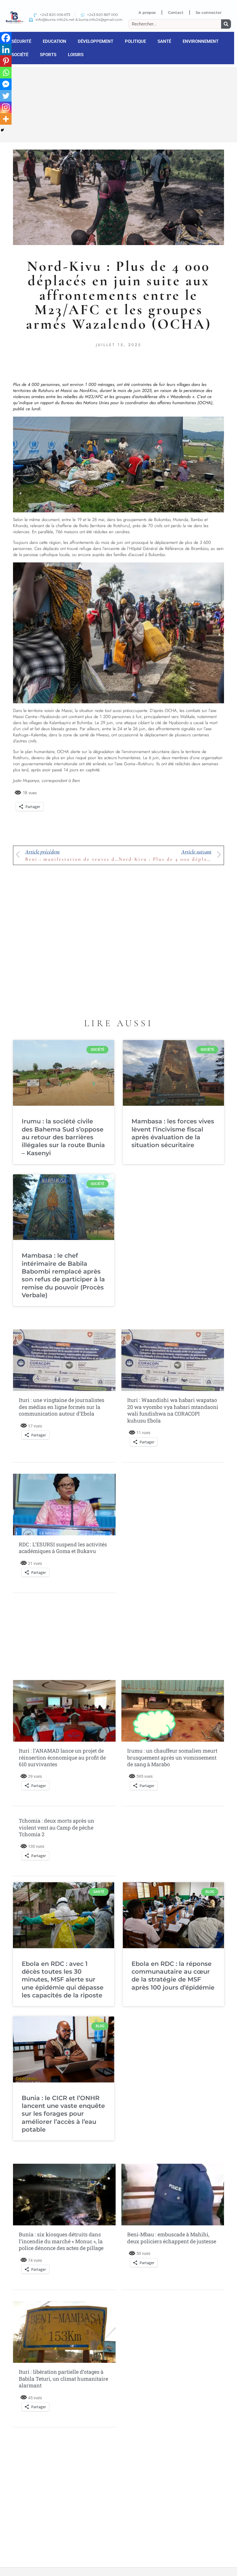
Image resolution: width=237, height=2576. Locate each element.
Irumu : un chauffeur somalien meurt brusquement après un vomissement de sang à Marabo (172, 1757)
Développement (96, 41)
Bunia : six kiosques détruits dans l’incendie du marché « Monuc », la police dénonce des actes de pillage (61, 2241)
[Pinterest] (6, 61)
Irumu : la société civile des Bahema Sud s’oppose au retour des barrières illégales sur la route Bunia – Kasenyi (63, 1137)
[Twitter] (6, 96)
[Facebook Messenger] (6, 84)
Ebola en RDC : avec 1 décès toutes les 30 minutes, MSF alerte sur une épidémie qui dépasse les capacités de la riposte (63, 1979)
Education (54, 41)
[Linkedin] (6, 49)
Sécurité (21, 41)
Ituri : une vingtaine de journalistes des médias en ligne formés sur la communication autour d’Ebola (62, 1407)
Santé (164, 41)
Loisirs (76, 55)
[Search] (226, 24)
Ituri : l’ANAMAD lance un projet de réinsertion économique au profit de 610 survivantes (62, 1757)
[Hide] (2, 130)
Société (20, 55)
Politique (135, 41)
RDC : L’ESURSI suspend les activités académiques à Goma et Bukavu (63, 1548)
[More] (6, 119)
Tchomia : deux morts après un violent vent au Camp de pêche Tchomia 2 (57, 1827)
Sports (48, 55)
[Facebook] (6, 38)
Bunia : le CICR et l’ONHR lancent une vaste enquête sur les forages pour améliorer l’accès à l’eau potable (63, 2114)
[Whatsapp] (6, 73)
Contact (176, 12)
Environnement (201, 41)
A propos (147, 12)
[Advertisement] (118, 104)
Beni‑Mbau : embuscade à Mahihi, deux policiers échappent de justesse (172, 2238)
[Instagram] (6, 107)
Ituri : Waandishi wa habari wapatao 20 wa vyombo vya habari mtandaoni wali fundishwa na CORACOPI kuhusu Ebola (173, 1410)
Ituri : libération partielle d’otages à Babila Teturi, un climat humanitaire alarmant (63, 2379)
